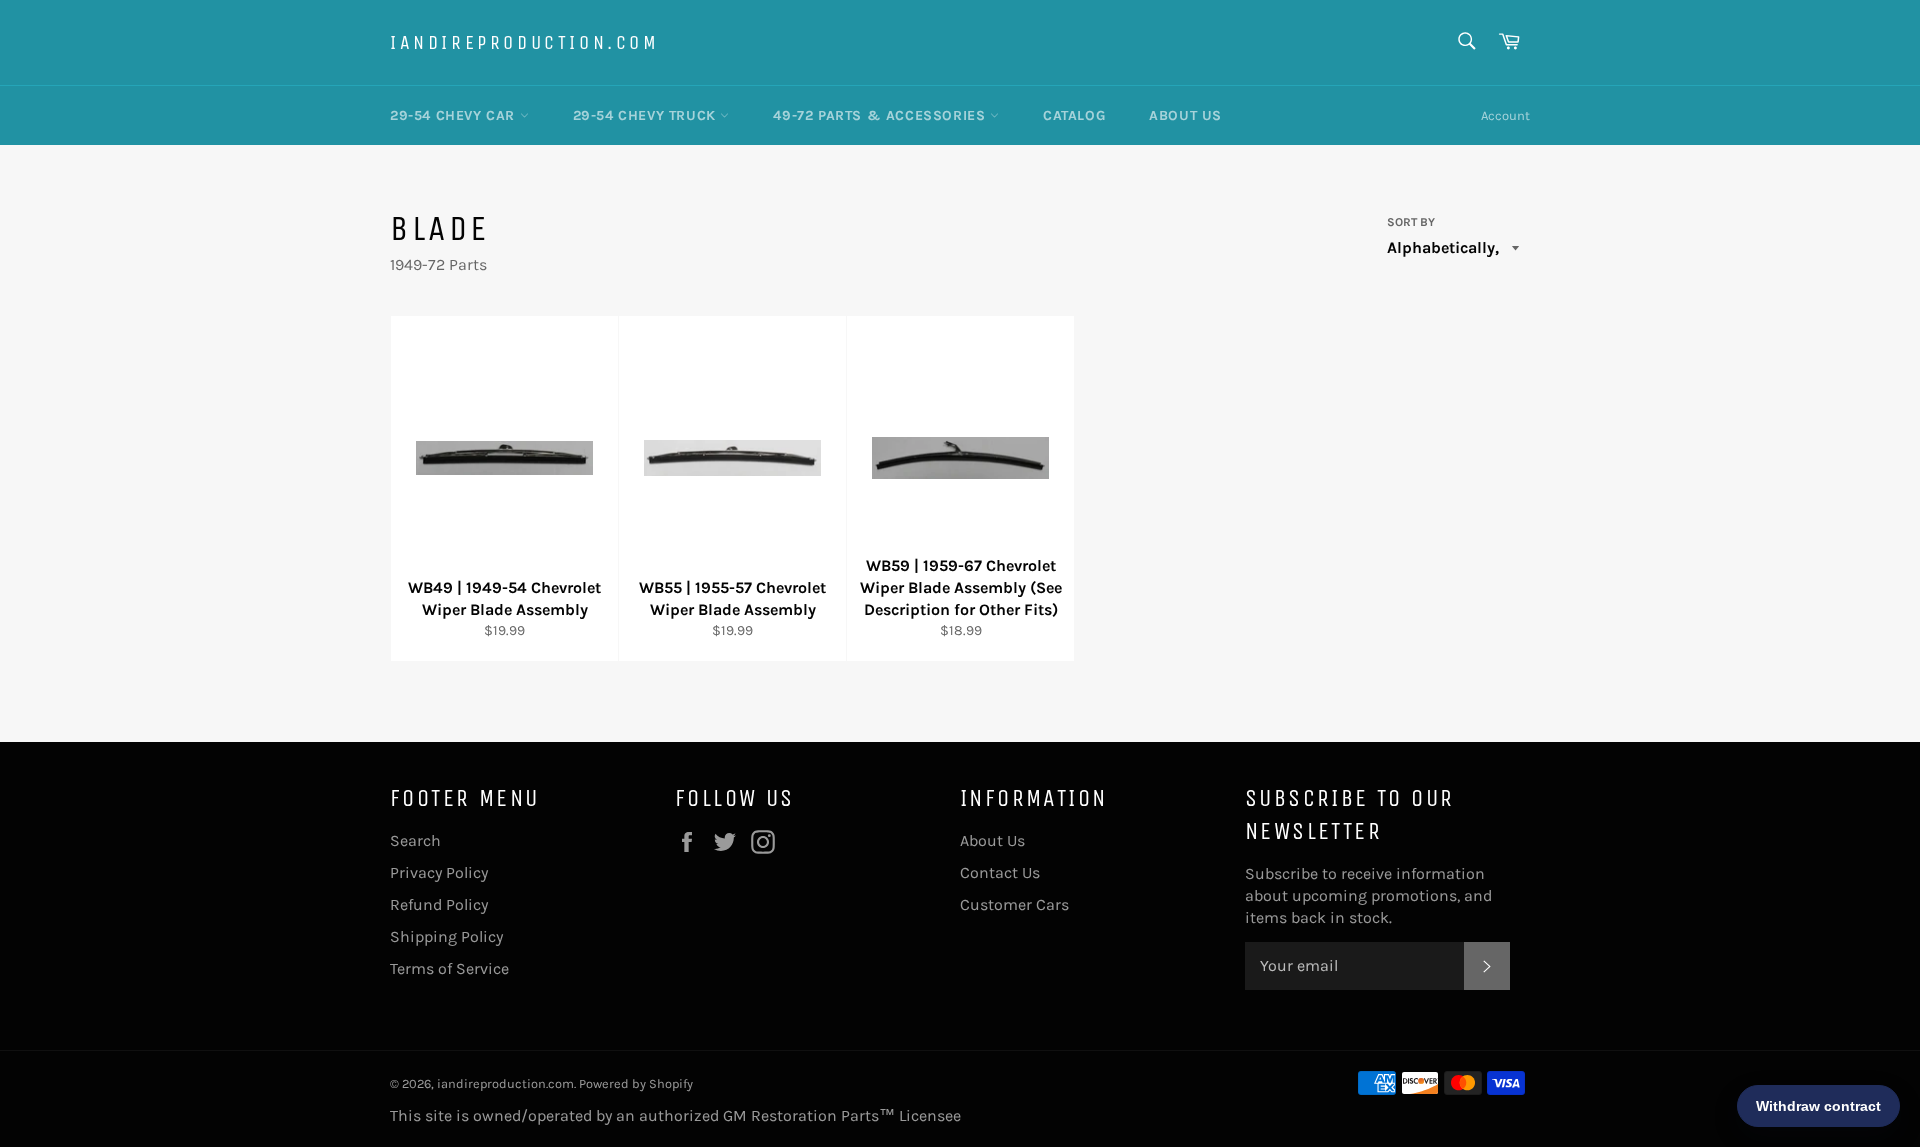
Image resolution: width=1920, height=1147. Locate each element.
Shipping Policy (446, 936)
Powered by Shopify (636, 1083)
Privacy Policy (439, 872)
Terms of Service (449, 968)
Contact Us (1000, 872)
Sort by (1411, 222)
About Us (1185, 115)
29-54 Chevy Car (455, 115)
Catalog (1074, 115)
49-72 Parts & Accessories (881, 115)
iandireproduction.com (525, 42)
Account (1505, 115)
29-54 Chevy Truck (647, 115)
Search (415, 840)
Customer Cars (1014, 904)
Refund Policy (439, 904)
